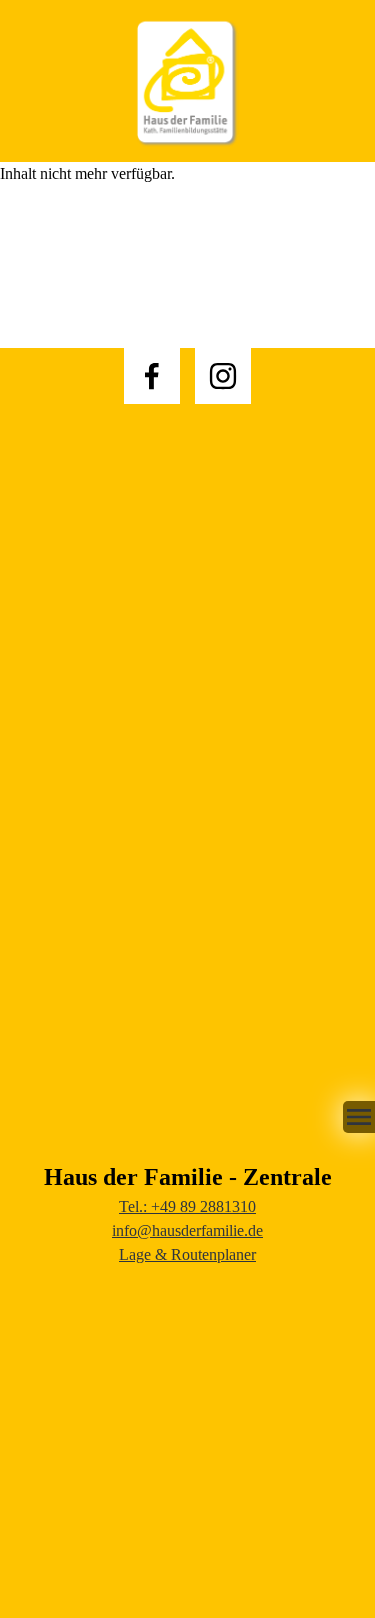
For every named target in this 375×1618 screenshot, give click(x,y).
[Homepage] (187, 81)
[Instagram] (223, 376)
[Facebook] (152, 376)
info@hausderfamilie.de (187, 1230)
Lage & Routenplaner (187, 1254)
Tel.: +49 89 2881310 (187, 1206)
